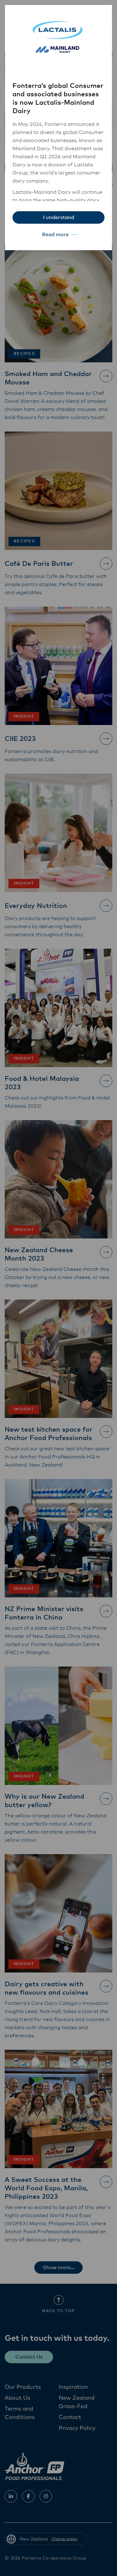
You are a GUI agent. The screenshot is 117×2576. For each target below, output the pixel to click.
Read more (55, 235)
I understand (59, 217)
